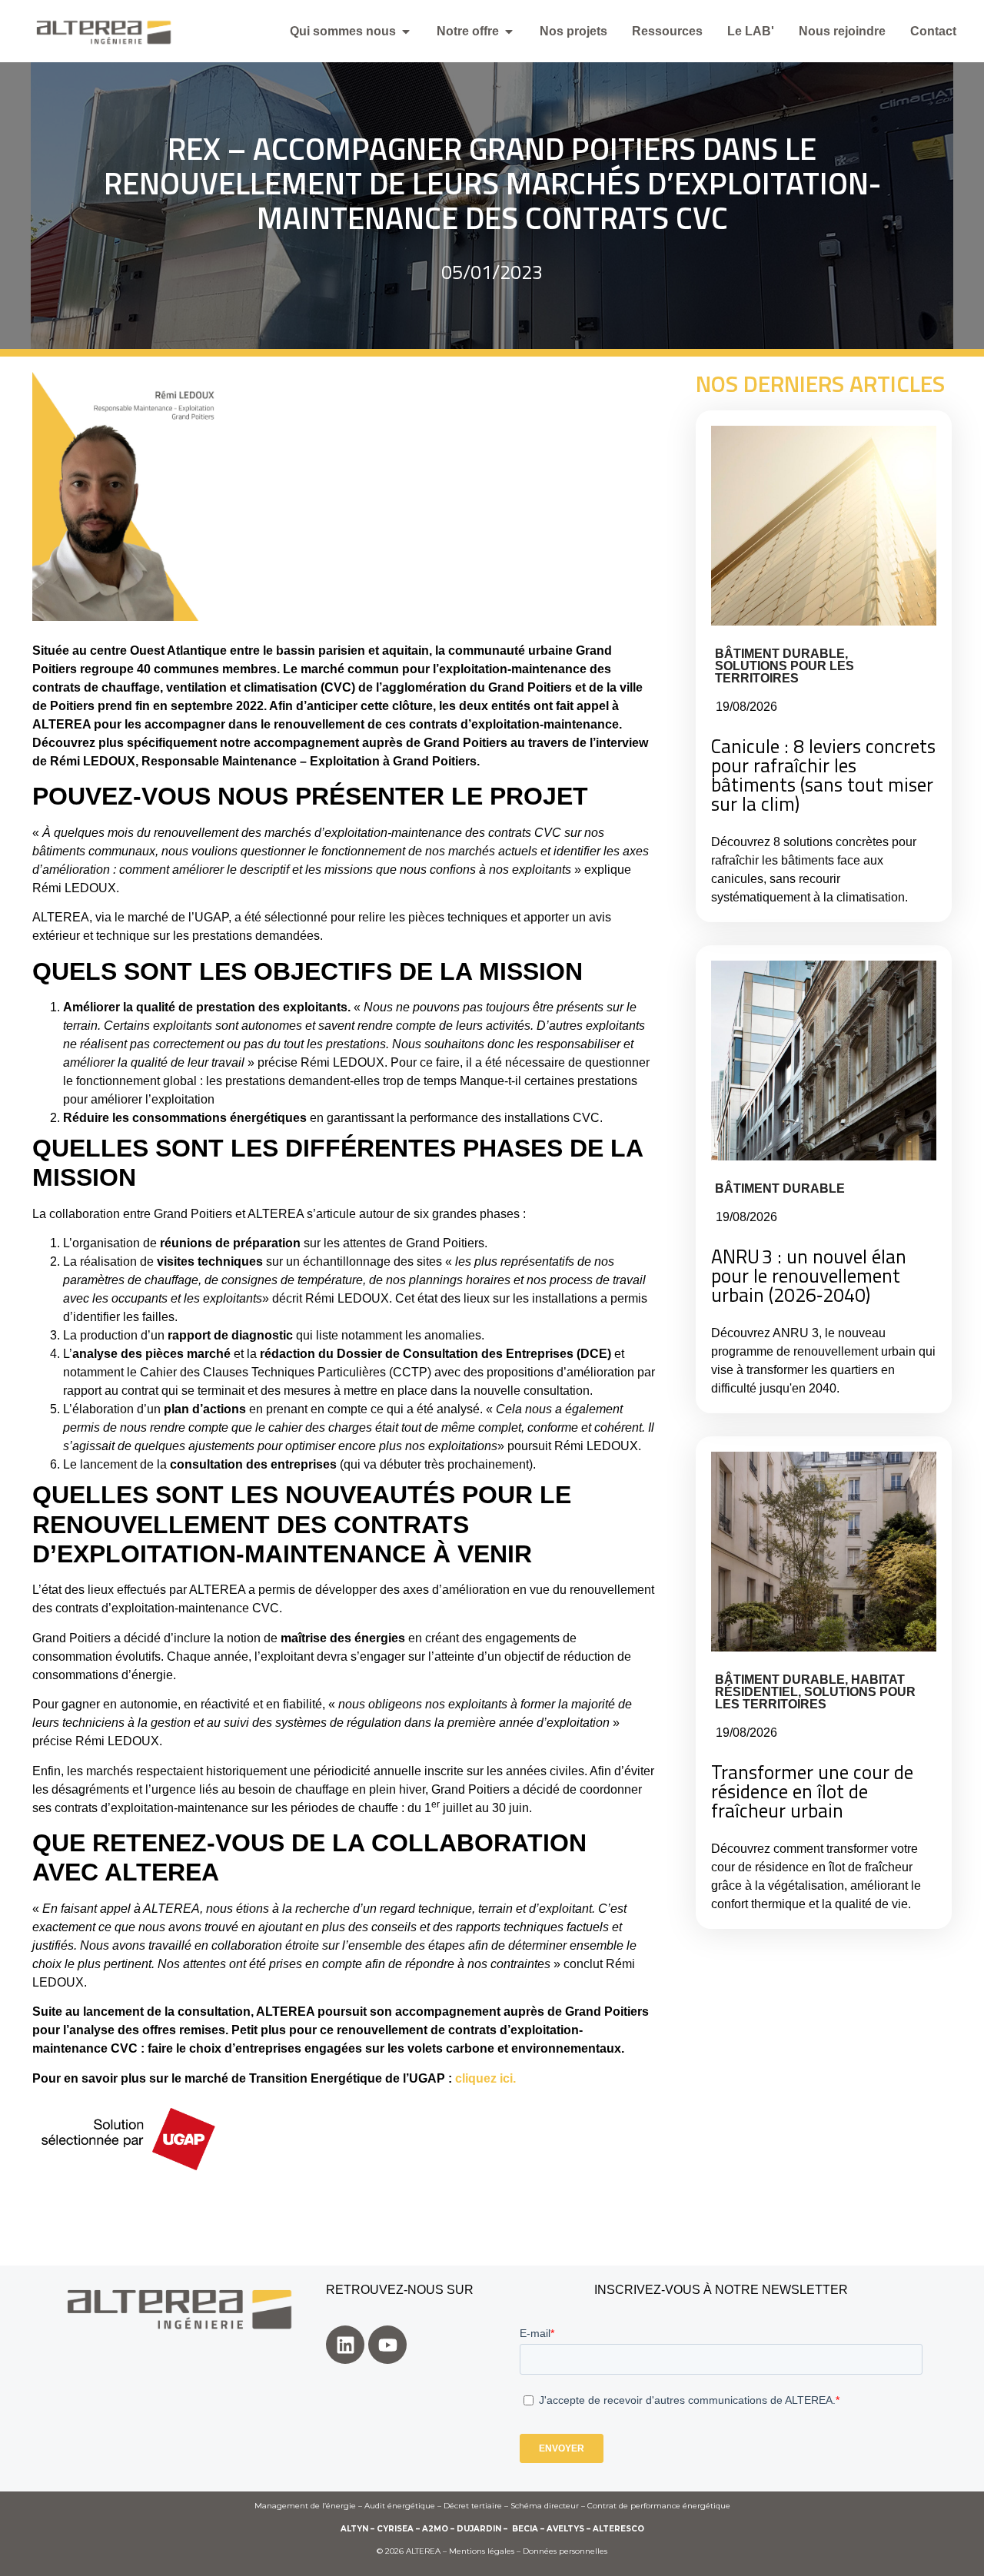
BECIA (525, 2529)
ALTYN (354, 2529)
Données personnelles (565, 2551)
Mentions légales (482, 2551)
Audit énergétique (400, 2506)
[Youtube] (387, 2345)
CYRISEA (395, 2529)
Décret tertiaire (473, 2506)
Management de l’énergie (305, 2506)
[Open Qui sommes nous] (406, 32)
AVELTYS (565, 2529)
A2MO (435, 2529)
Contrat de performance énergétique (659, 2506)
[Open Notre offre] (509, 32)
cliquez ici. (485, 2078)
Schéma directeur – (549, 2506)
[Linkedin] (345, 2345)
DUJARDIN (479, 2529)
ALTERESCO (618, 2529)
